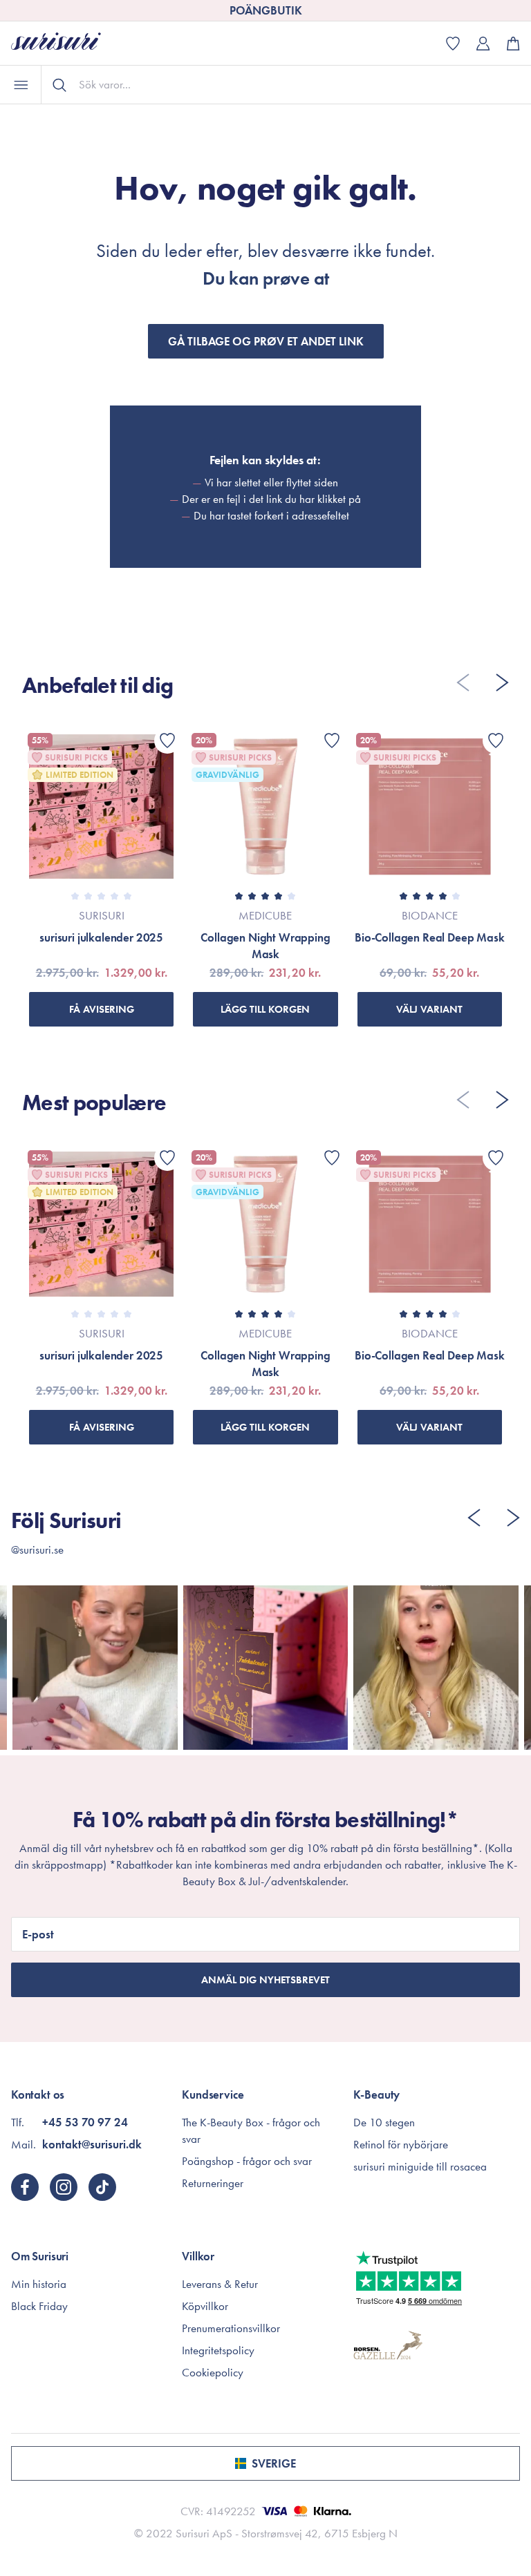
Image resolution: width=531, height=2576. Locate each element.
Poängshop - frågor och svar (247, 2161)
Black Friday (39, 2306)
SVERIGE (274, 2463)
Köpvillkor (205, 2306)
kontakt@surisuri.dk (92, 2144)
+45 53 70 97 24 (85, 2122)
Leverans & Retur (220, 2284)
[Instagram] (64, 2187)
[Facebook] (25, 2187)
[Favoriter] (167, 741)
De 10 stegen (384, 2122)
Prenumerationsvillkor (231, 2328)
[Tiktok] (102, 2187)
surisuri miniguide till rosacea (420, 2166)
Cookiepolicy (213, 2372)
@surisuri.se (37, 1549)
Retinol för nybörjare (401, 2144)
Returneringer (213, 2183)
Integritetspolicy (218, 2350)
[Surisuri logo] (66, 43)
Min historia (39, 2284)
